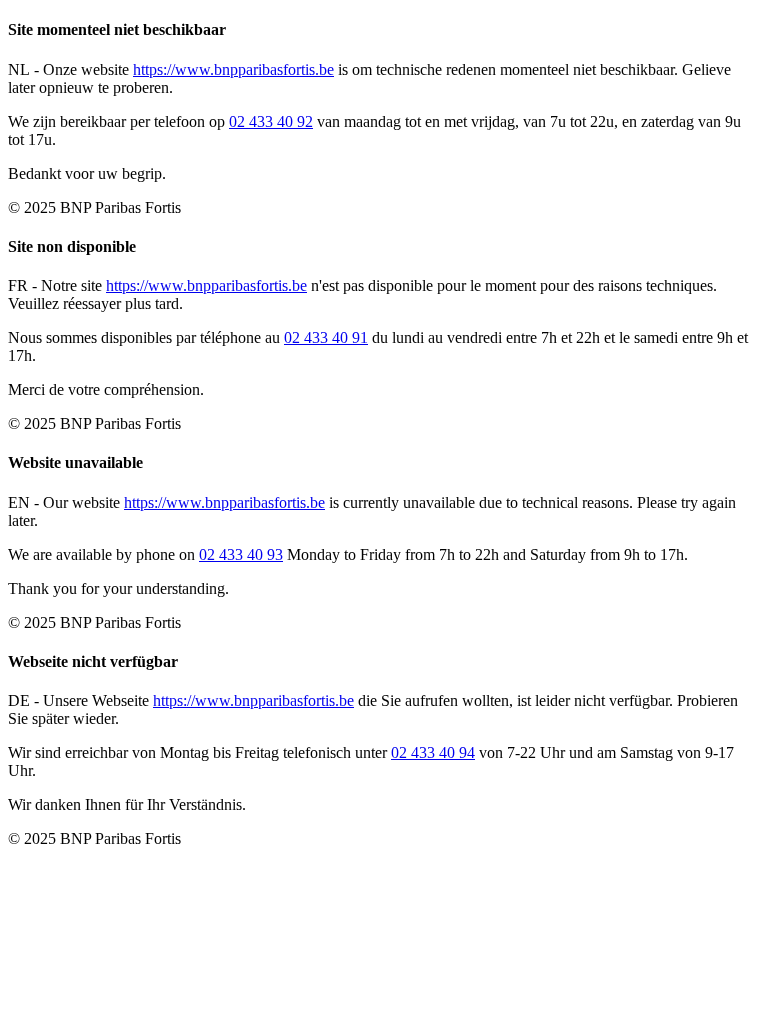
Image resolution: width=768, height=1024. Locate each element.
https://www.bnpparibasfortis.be (233, 69)
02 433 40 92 (271, 121)
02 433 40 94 (433, 752)
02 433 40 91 (326, 337)
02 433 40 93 (241, 554)
